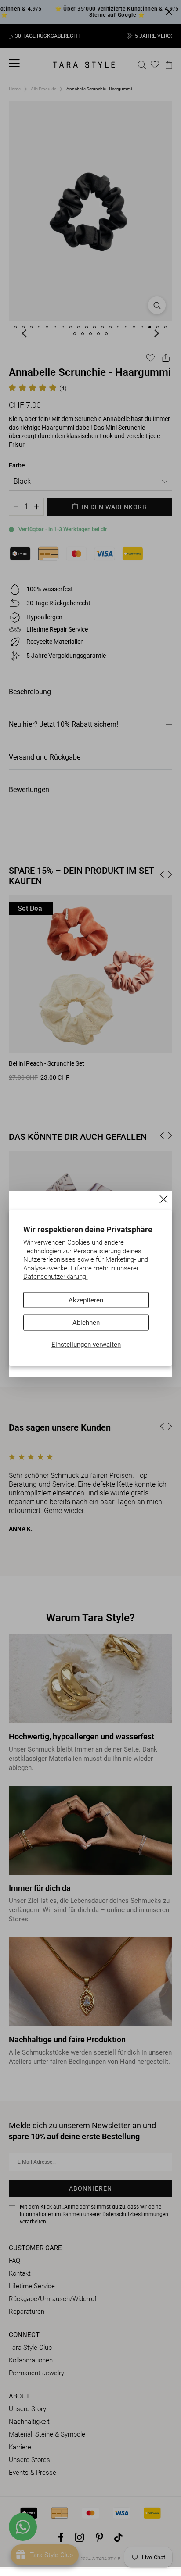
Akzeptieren (86, 1300)
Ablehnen (86, 1322)
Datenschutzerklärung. (56, 1277)
